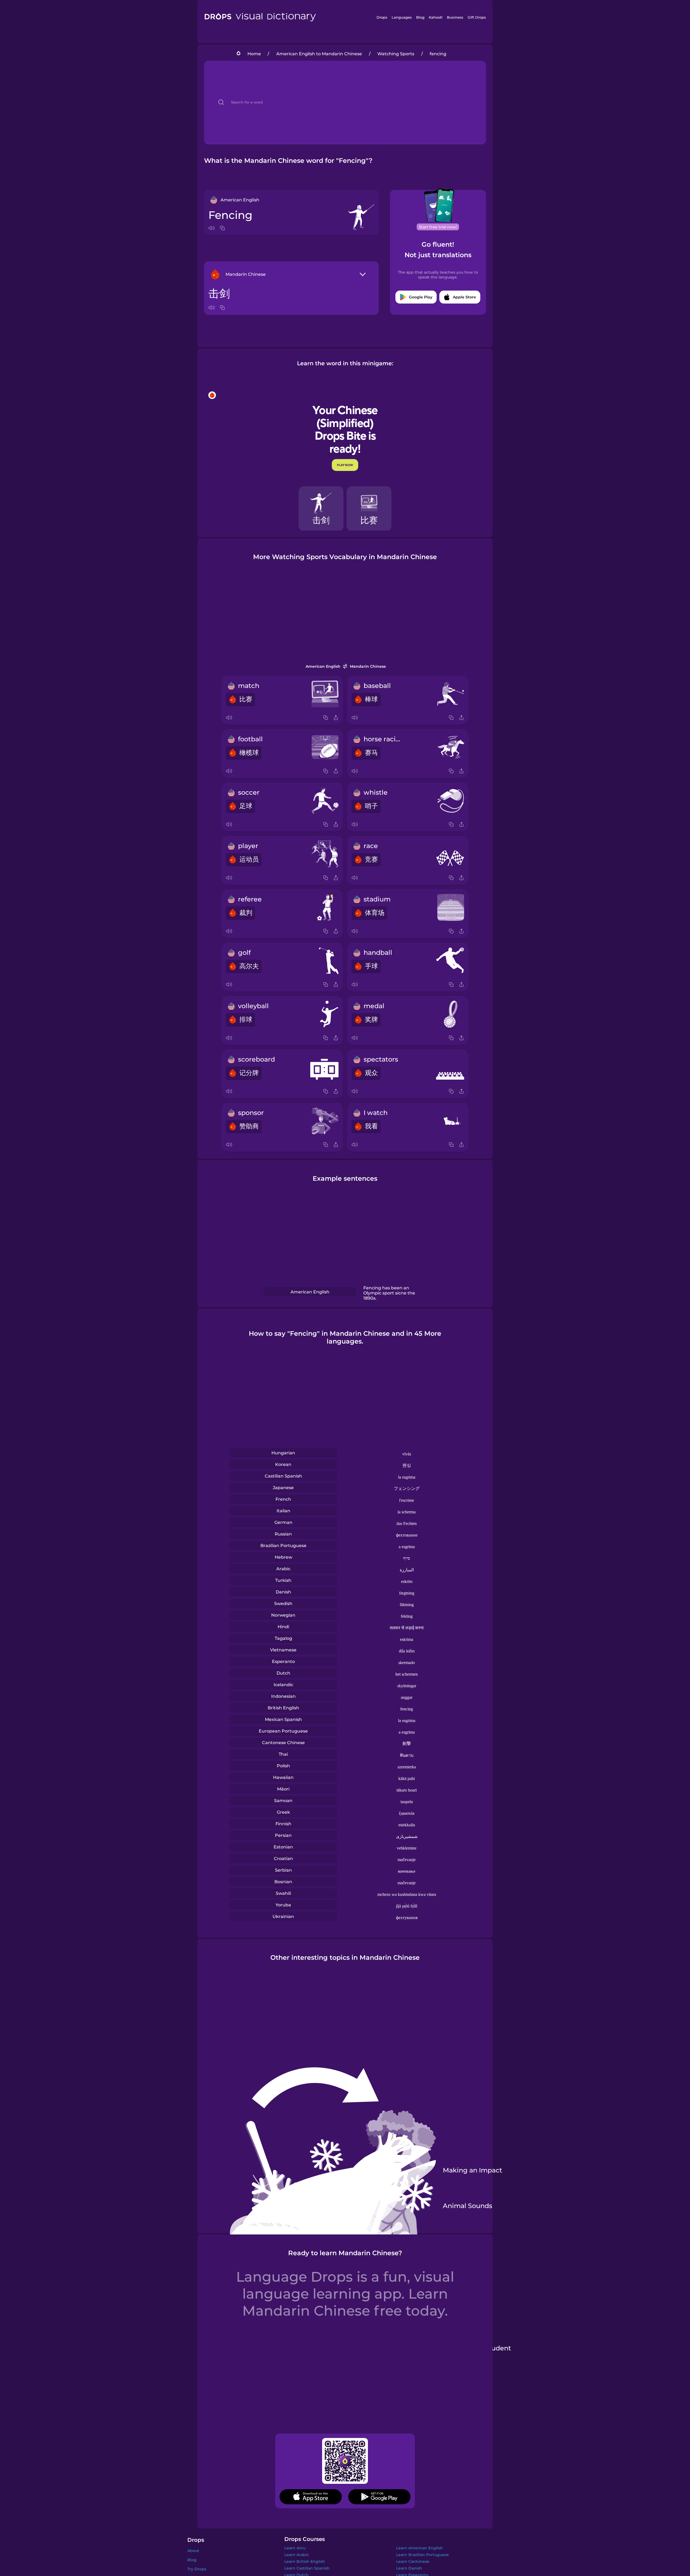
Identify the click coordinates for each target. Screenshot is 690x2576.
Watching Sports (396, 54)
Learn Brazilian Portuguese (422, 2555)
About (193, 2551)
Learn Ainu (295, 2548)
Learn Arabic (297, 2555)
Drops (382, 17)
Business (455, 17)
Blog (420, 17)
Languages (402, 17)
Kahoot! (436, 17)
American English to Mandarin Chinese (319, 54)
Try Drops (197, 2569)
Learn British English (305, 2561)
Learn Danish (409, 2568)
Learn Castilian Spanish (307, 2568)
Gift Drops (477, 17)
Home (254, 54)
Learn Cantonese (413, 2561)
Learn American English (420, 2548)
